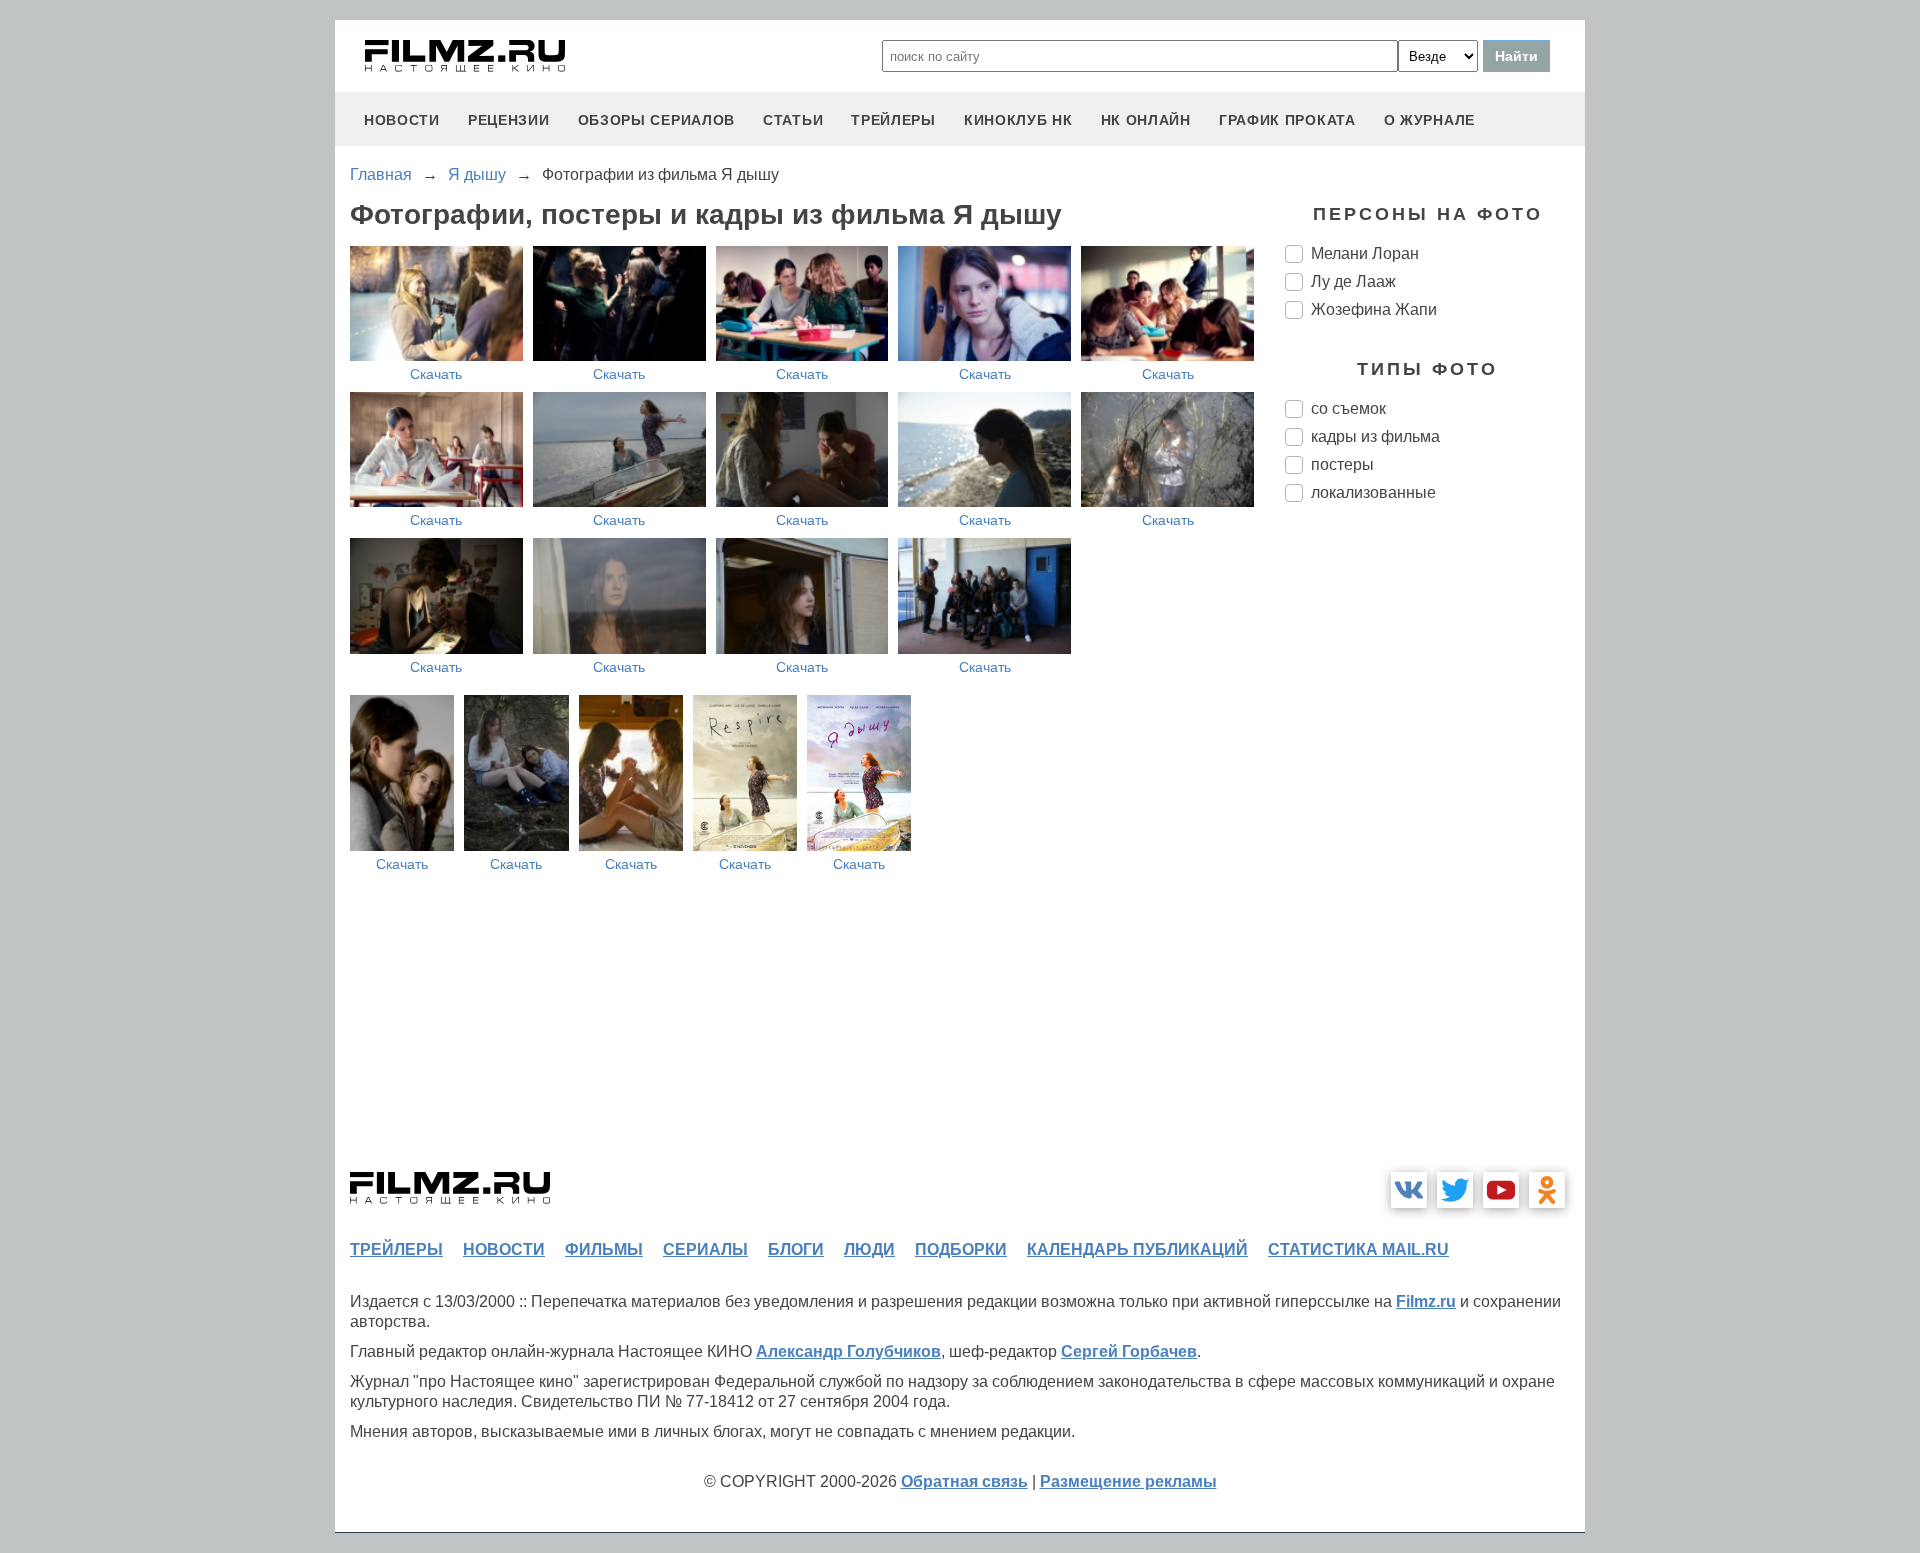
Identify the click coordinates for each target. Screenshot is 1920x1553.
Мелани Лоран (1365, 253)
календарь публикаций (1137, 1249)
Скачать (436, 374)
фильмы (604, 1249)
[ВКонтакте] (1409, 1190)
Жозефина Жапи (1374, 309)
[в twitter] (1455, 1190)
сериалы (705, 1249)
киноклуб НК (1018, 120)
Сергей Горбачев (1129, 1351)
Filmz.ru (1426, 1301)
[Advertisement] (1435, 852)
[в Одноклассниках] (1547, 1190)
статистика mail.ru (1358, 1249)
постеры (1342, 464)
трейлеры (893, 120)
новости (402, 120)
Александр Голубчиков (848, 1351)
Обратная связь (964, 1481)
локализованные (1373, 492)
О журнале (1429, 120)
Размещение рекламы (1128, 1481)
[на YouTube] (1501, 1190)
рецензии (509, 120)
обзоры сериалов (657, 120)
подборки (961, 1249)
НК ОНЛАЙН (1146, 120)
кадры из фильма (1375, 436)
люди (869, 1249)
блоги (796, 1249)
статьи (793, 120)
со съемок (1348, 408)
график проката (1287, 120)
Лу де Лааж (1353, 281)
